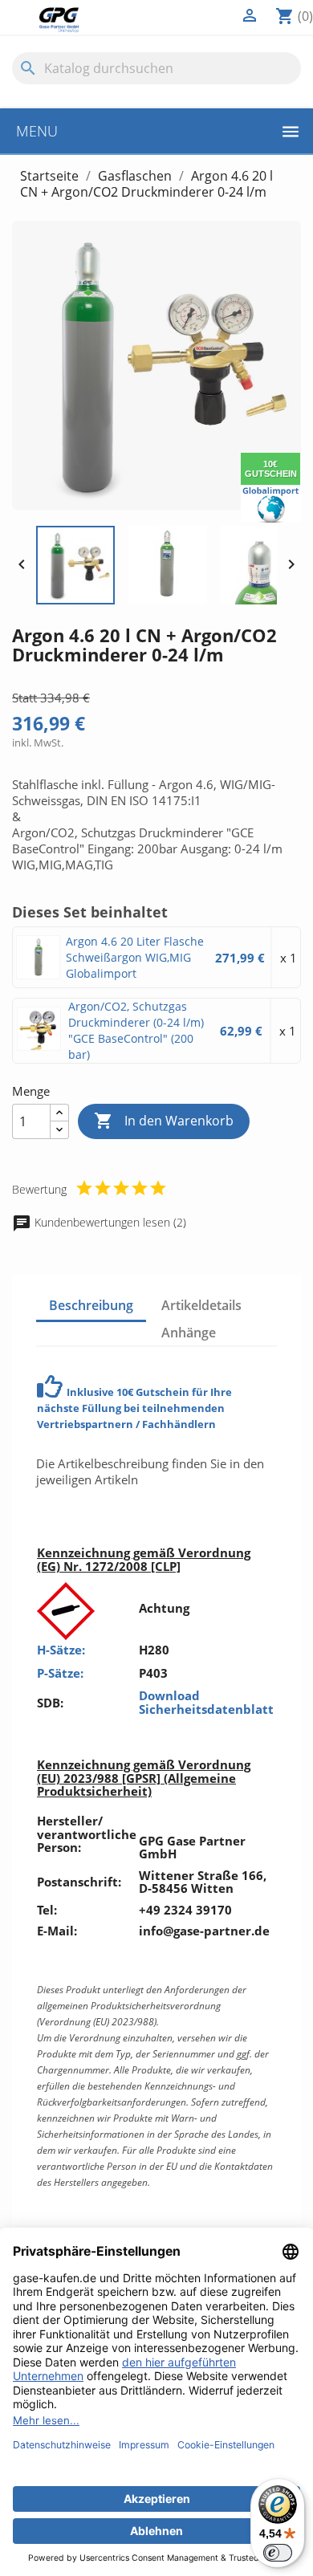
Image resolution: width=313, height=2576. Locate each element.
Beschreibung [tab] (91, 1305)
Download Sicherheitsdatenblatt (206, 1702)
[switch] (278, 2553)
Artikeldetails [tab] (201, 1305)
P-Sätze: (60, 1673)
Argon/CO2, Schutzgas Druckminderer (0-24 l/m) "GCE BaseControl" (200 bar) (136, 1030)
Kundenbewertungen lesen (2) (109, 1222)
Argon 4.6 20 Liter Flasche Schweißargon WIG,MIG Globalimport (135, 957)
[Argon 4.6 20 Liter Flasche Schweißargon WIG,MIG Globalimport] (39, 957)
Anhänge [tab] (189, 1333)
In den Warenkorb (164, 1121)
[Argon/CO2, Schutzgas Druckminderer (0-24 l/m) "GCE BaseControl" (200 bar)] (40, 1028)
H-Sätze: (61, 1650)
